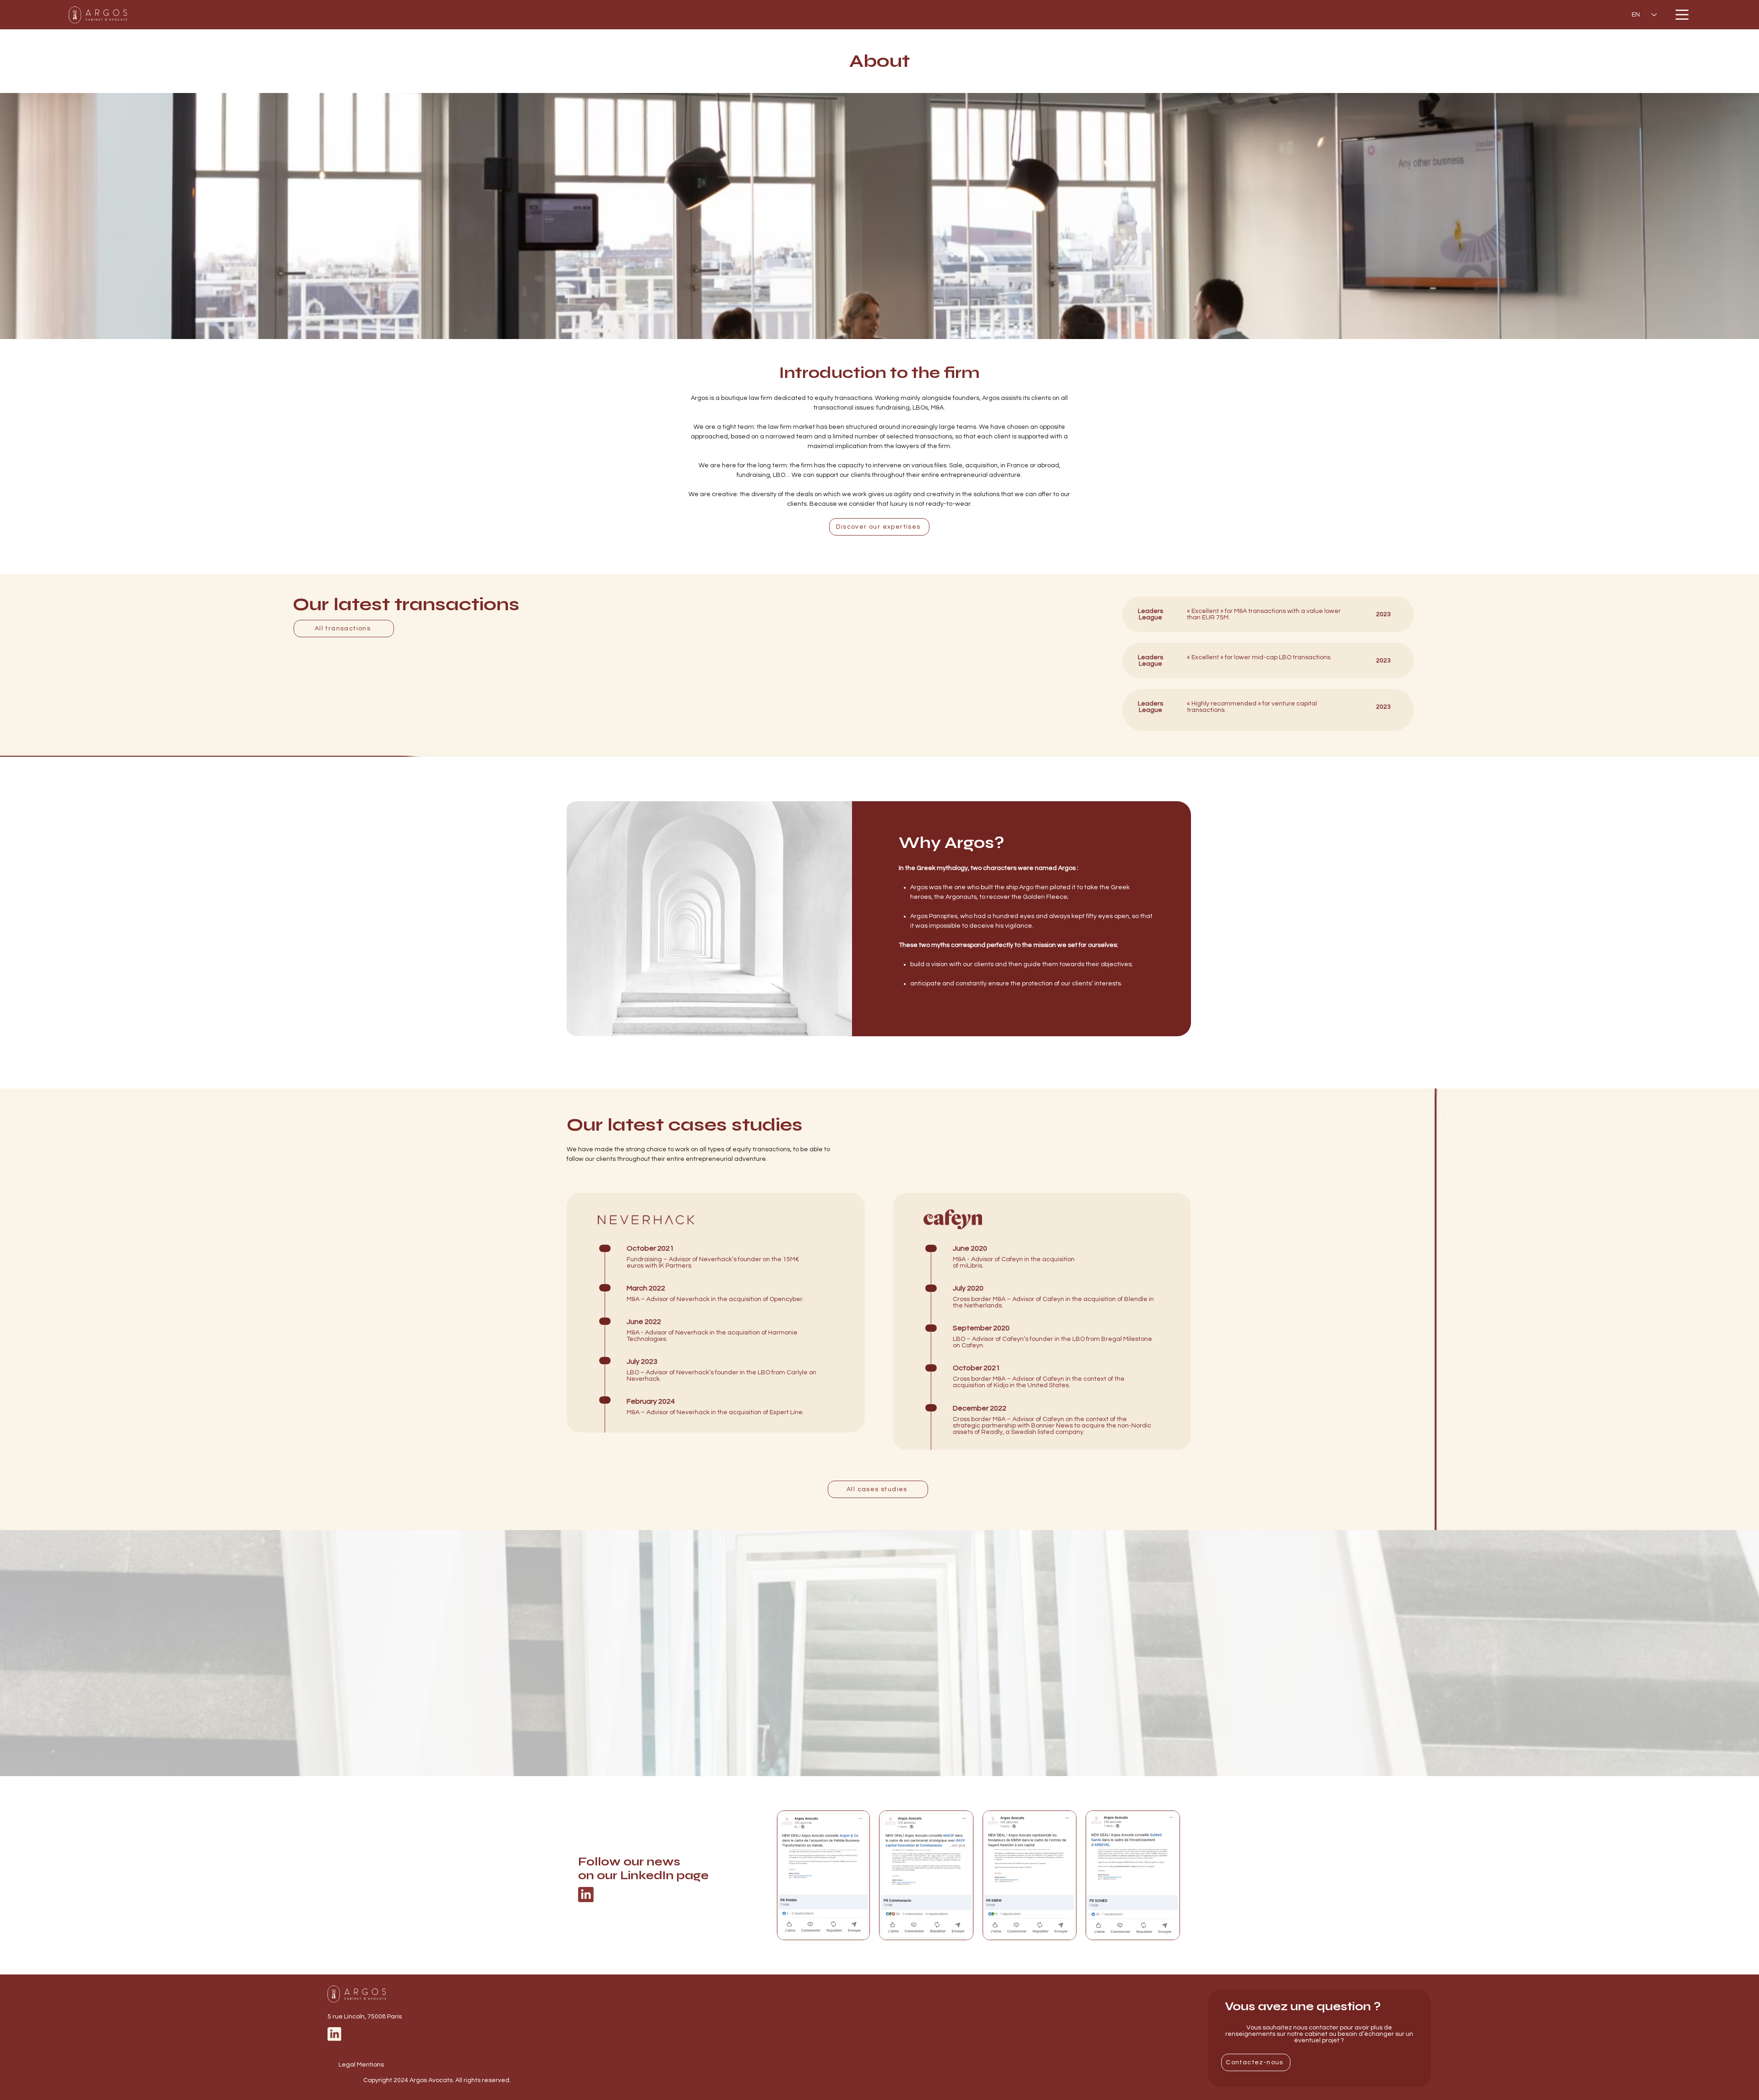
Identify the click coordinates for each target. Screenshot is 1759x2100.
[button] (1682, 15)
